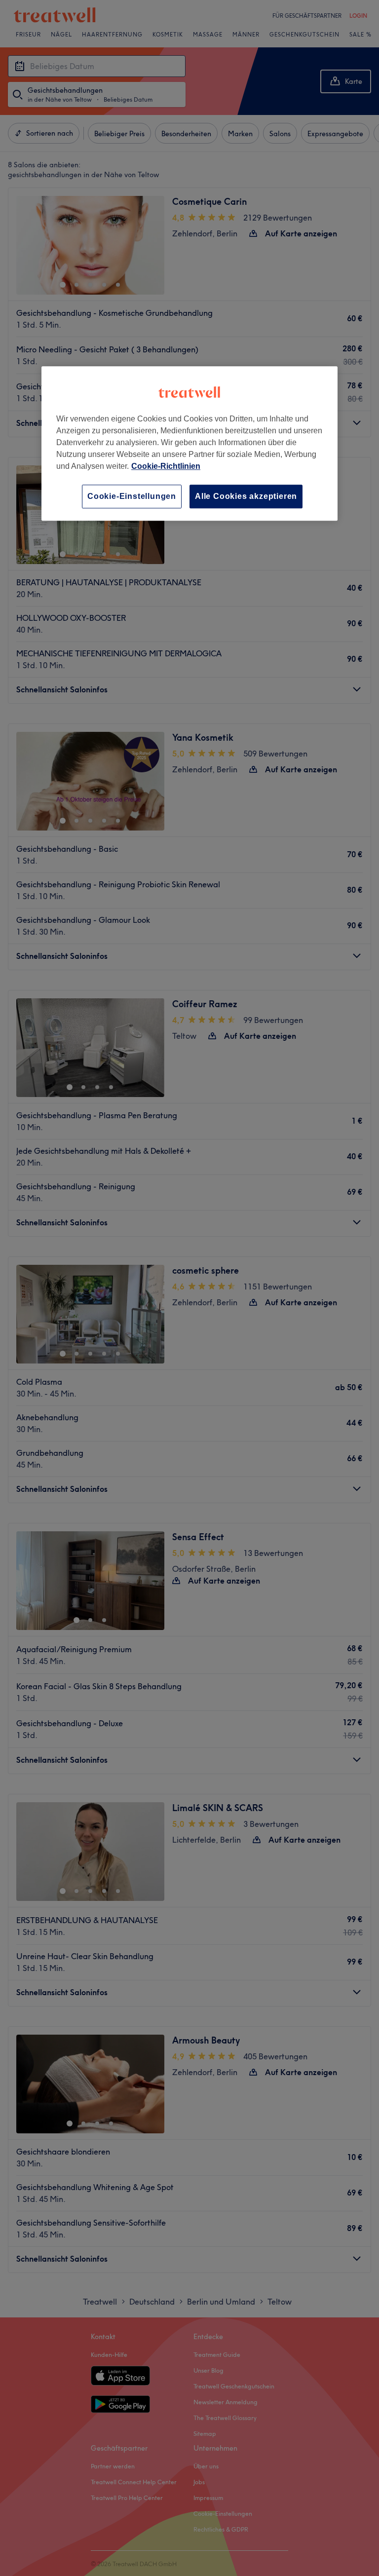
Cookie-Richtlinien (166, 466)
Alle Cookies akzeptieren (246, 496)
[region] (189, 443)
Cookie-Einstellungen (132, 496)
